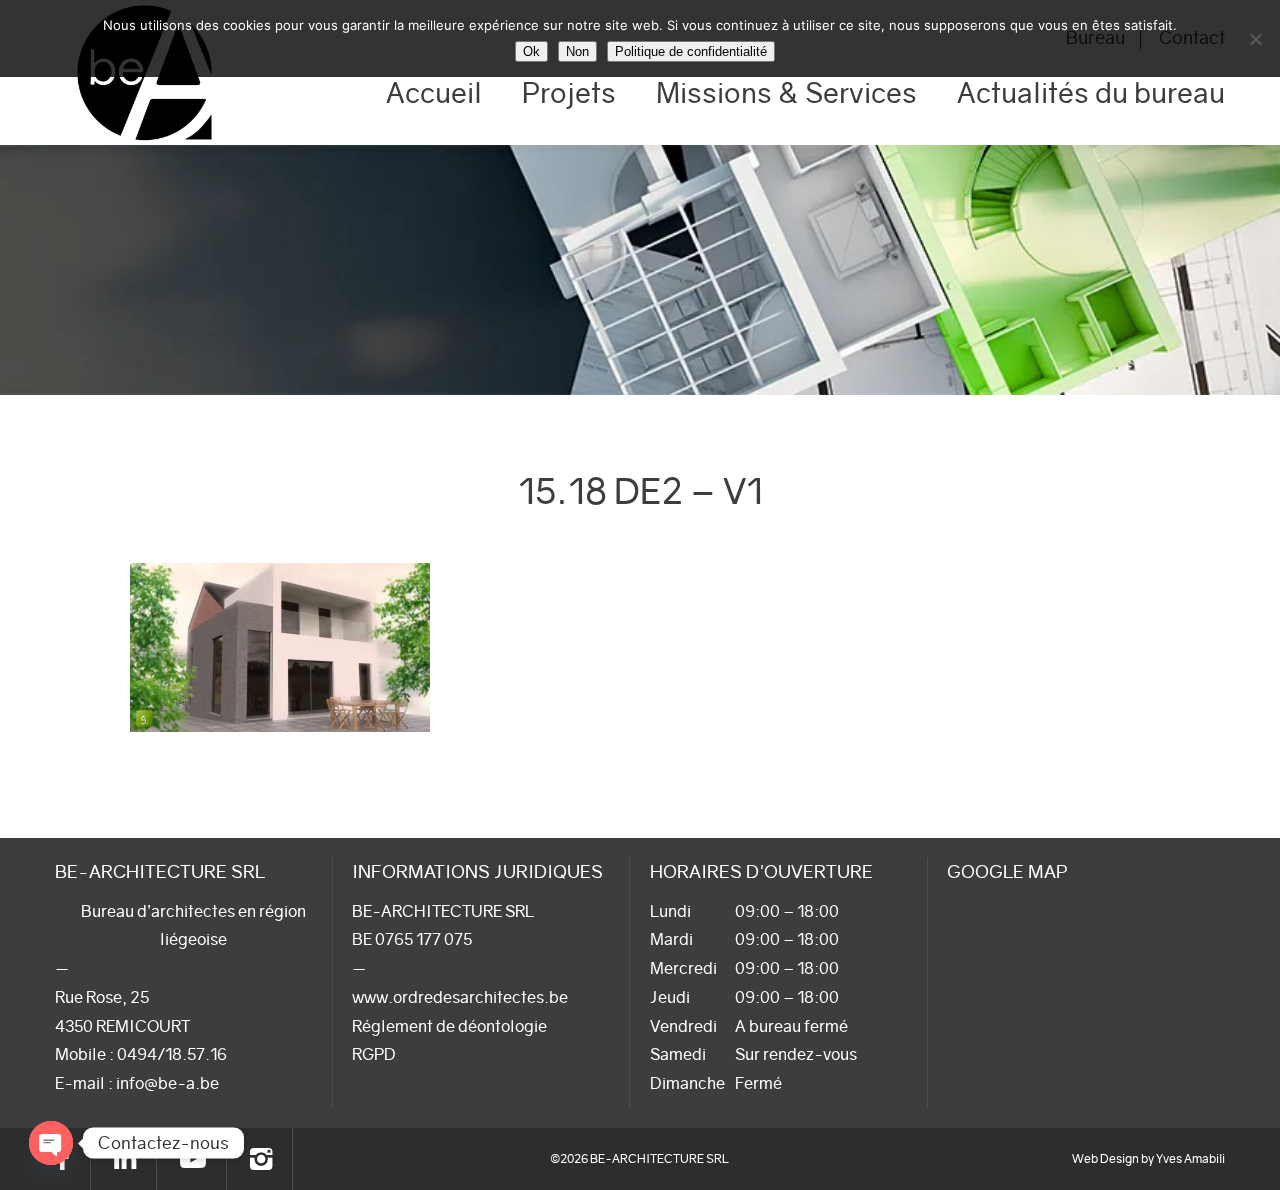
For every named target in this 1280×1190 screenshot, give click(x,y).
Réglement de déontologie (449, 1026)
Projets (569, 93)
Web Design (1105, 1158)
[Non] (1255, 39)
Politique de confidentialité (691, 51)
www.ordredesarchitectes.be (460, 997)
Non (577, 51)
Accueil (434, 93)
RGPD (374, 1054)
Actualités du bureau (1091, 93)
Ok (531, 51)
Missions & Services (786, 93)
